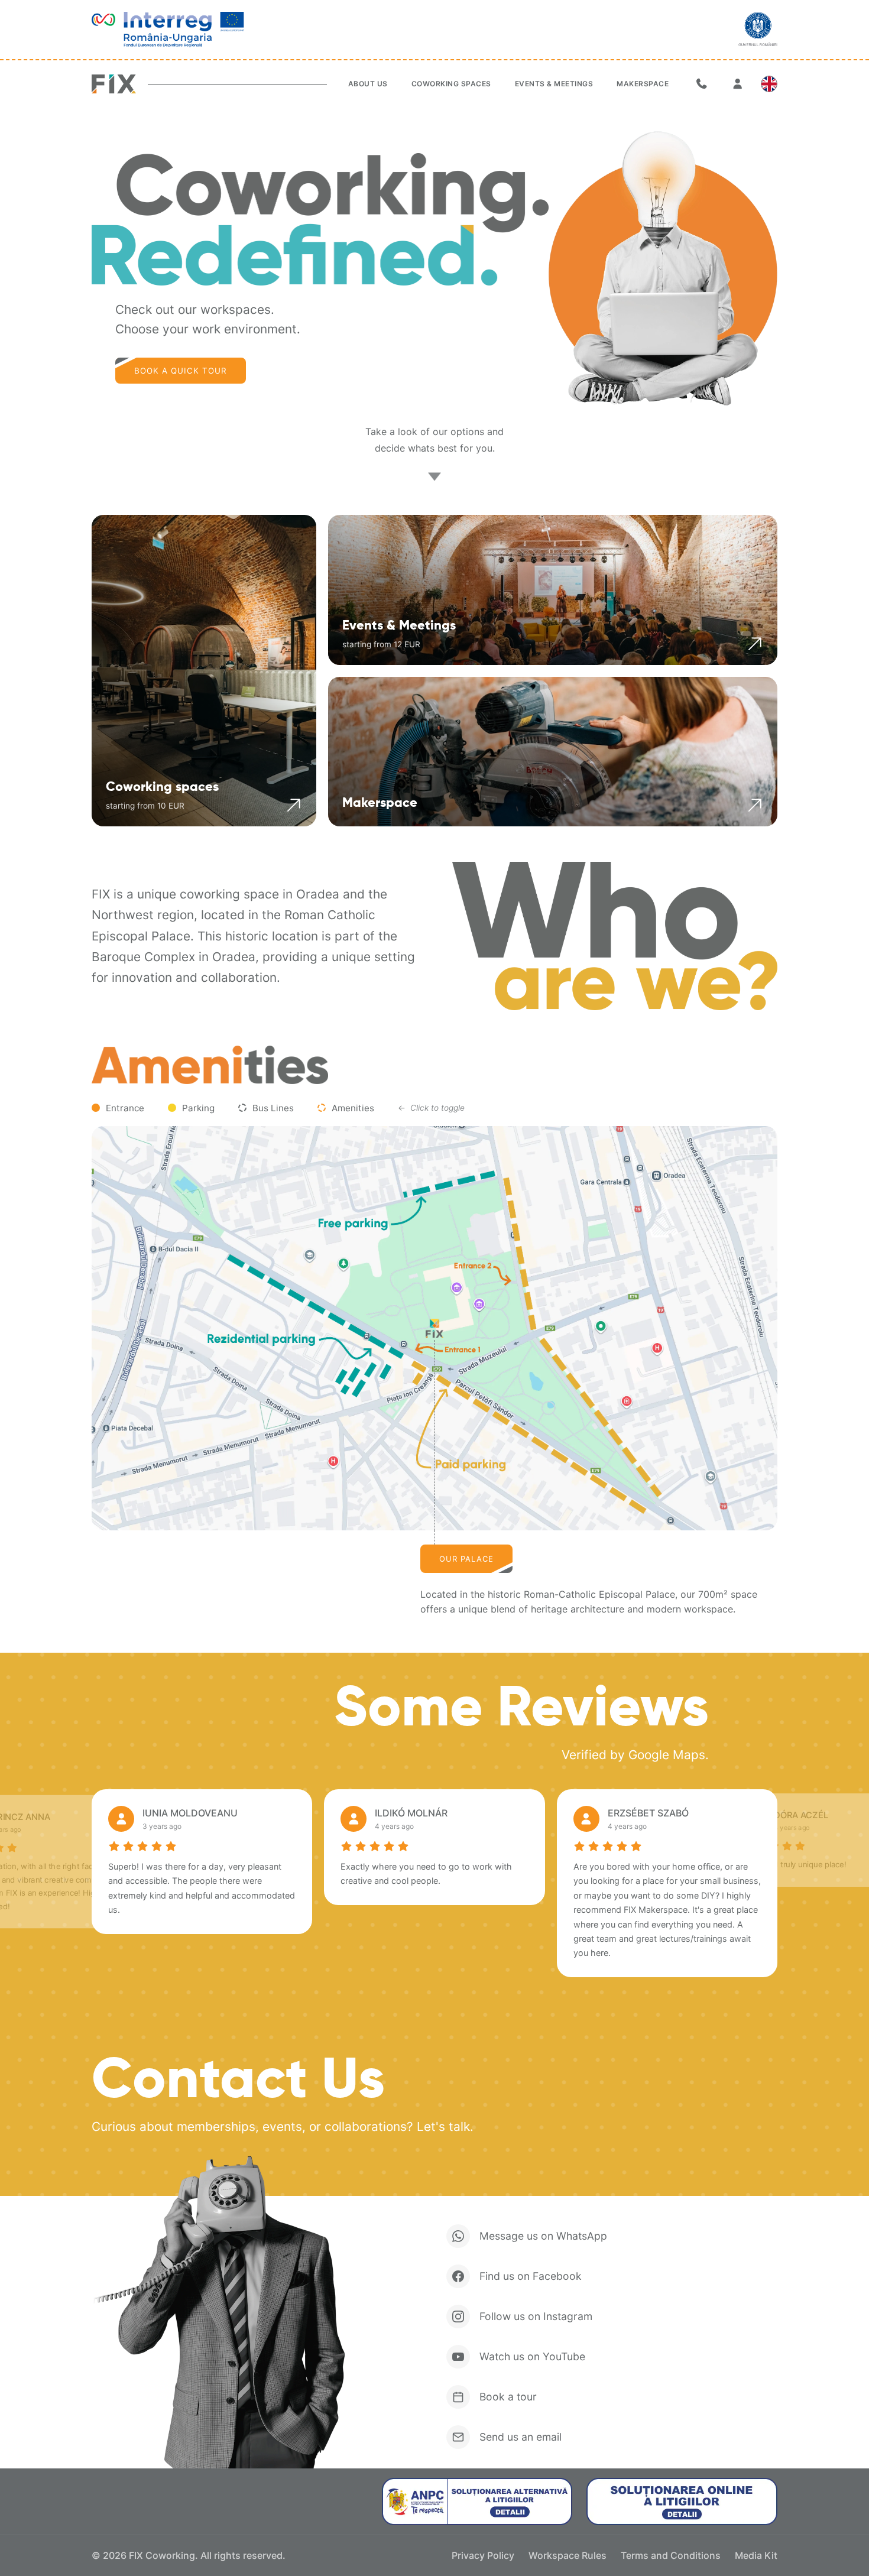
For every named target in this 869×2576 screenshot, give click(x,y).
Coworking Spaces (451, 84)
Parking (198, 1108)
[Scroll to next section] (434, 476)
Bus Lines (273, 1108)
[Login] (737, 84)
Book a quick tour (181, 371)
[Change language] (769, 84)
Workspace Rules (568, 2555)
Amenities (353, 1108)
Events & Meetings (554, 84)
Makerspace (643, 84)
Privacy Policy (483, 2555)
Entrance (125, 1108)
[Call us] (702, 84)
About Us (368, 84)
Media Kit (756, 2555)
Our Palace (466, 1559)
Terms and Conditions (671, 2555)
